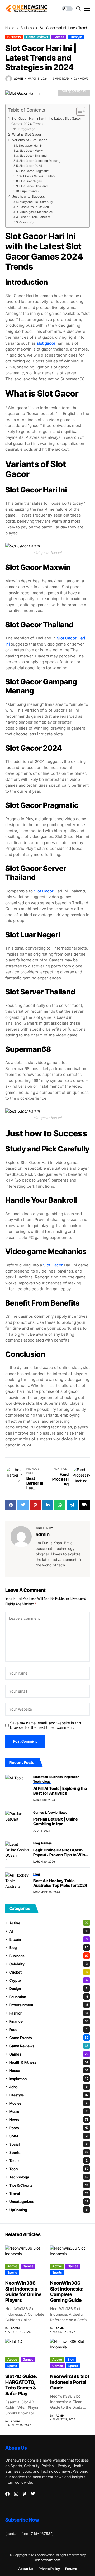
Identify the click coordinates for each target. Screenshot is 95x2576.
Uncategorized (49, 2202)
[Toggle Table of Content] (78, 111)
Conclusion (27, 222)
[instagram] (16, 2494)
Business (27, 28)
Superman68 (29, 191)
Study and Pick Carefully (36, 202)
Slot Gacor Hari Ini (31, 146)
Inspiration (49, 2079)
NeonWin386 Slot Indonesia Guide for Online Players (23, 2292)
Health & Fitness (49, 2062)
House (49, 2070)
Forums (71, 2569)
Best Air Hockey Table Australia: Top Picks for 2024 (60, 1883)
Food (48, 2029)
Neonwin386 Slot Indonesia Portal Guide (70, 2382)
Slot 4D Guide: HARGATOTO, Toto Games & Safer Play (21, 2385)
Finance (49, 2021)
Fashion (49, 2013)
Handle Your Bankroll (34, 207)
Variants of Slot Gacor (30, 140)
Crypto (48, 1980)
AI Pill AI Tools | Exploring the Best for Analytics (60, 1791)
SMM (48, 2136)
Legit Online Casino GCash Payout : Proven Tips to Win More (59, 1852)
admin (18, 79)
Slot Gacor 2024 (31, 166)
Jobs (48, 2087)
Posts (49, 2128)
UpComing (48, 2210)
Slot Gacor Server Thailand (37, 176)
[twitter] (33, 2494)
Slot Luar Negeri (31, 181)
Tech (49, 2169)
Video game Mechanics (36, 212)
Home (10, 28)
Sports (49, 2152)
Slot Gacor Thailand (33, 156)
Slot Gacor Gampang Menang (40, 161)
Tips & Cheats (49, 2185)
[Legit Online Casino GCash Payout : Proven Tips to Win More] (17, 1851)
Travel (49, 2193)
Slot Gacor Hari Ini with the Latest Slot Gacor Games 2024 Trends (46, 121)
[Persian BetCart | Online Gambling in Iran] (17, 1820)
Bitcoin (48, 1939)
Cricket (48, 1972)
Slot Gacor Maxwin (32, 151)
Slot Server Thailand (34, 186)
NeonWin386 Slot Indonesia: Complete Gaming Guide (67, 2292)
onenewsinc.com (48, 2560)
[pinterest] (24, 2494)
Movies (48, 2103)
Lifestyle (76, 37)
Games (59, 37)
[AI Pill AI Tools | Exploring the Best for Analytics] (17, 1784)
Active (49, 1923)
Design (48, 1989)
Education (49, 1997)
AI (49, 1931)
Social (48, 2144)
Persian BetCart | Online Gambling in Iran (56, 1822)
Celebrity (48, 1964)
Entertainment (49, 2005)
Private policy (49, 2569)
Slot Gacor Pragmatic (34, 171)
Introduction (27, 129)
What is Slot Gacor (27, 134)
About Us (26, 2569)
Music (48, 2111)
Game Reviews (37, 37)
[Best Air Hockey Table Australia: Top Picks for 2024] (17, 1882)
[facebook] (7, 2494)
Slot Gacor (44, 891)
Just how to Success (28, 197)
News (49, 2120)
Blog (49, 1948)
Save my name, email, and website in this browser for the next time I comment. (46, 1725)
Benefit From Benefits (35, 217)
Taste (48, 2161)
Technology (49, 2177)
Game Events (49, 2038)
